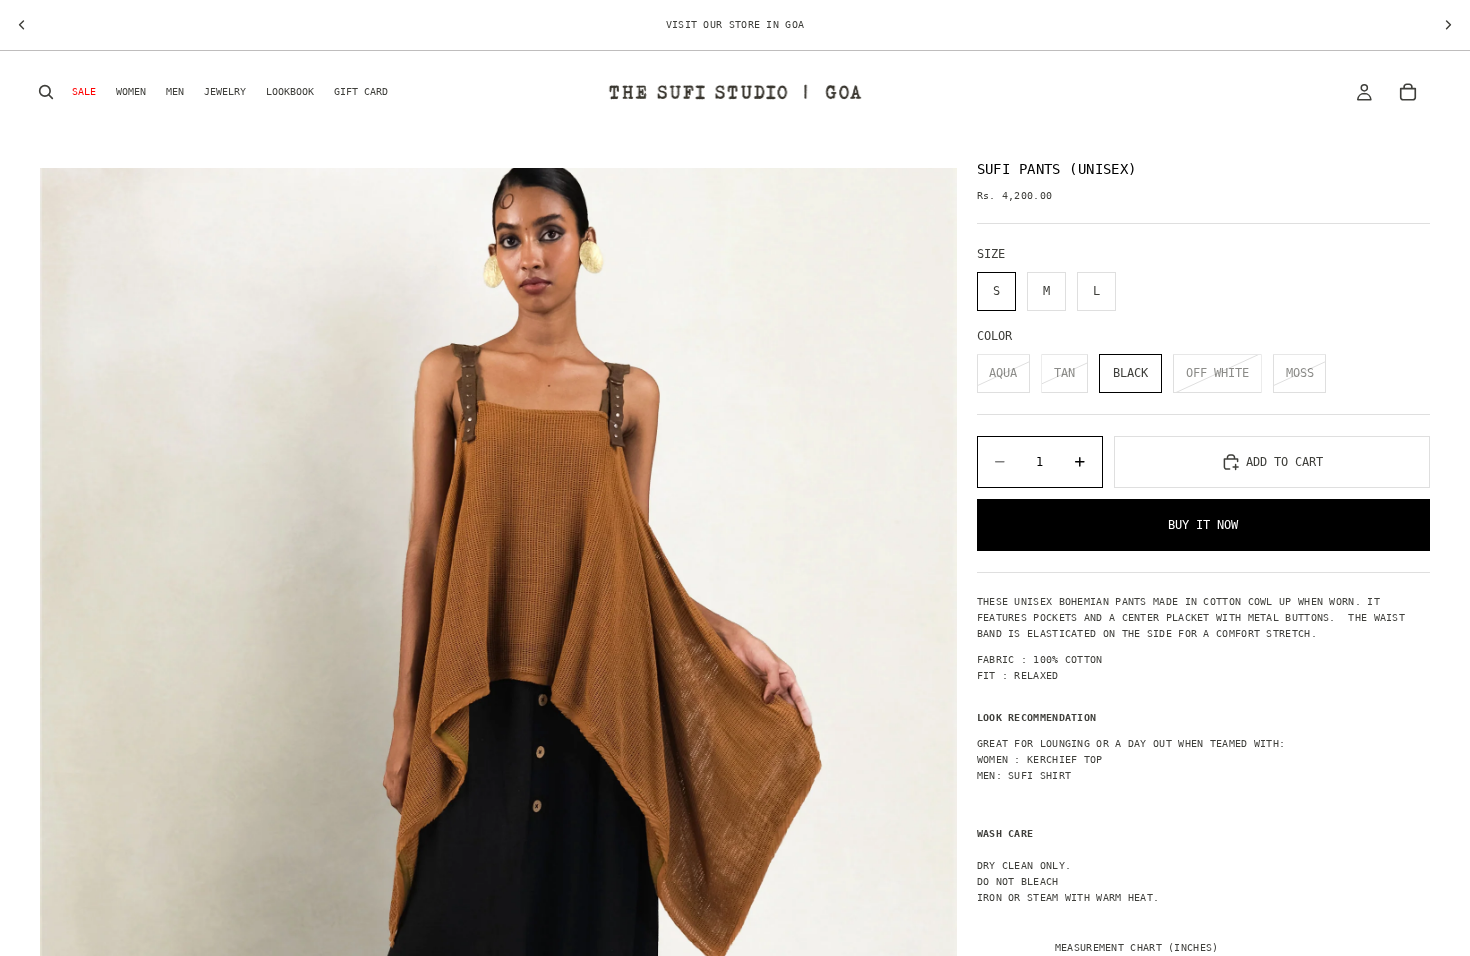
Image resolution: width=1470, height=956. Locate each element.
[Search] (46, 92)
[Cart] (1408, 92)
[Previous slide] (22, 25)
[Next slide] (1448, 25)
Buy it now (1203, 525)
